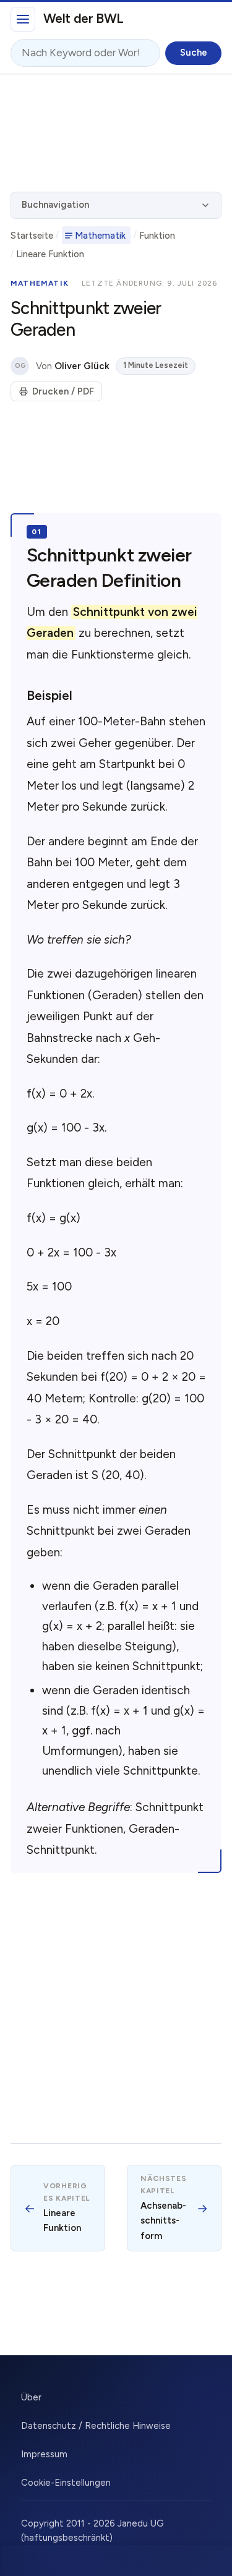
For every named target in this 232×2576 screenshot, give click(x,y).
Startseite (32, 236)
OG (20, 366)
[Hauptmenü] (23, 19)
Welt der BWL (84, 18)
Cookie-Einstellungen (66, 2483)
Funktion (157, 236)
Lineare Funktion (50, 254)
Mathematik (100, 236)
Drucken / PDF (63, 391)
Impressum (44, 2454)
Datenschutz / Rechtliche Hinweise (96, 2426)
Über (31, 2397)
